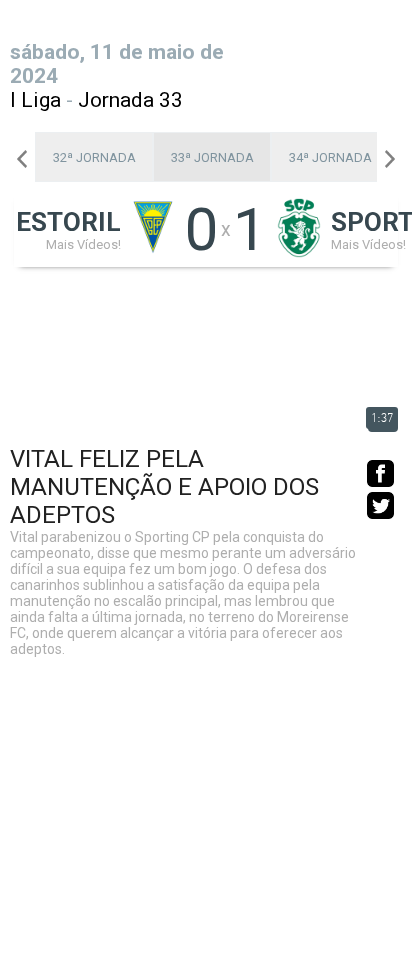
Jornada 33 (130, 100)
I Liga (35, 100)
